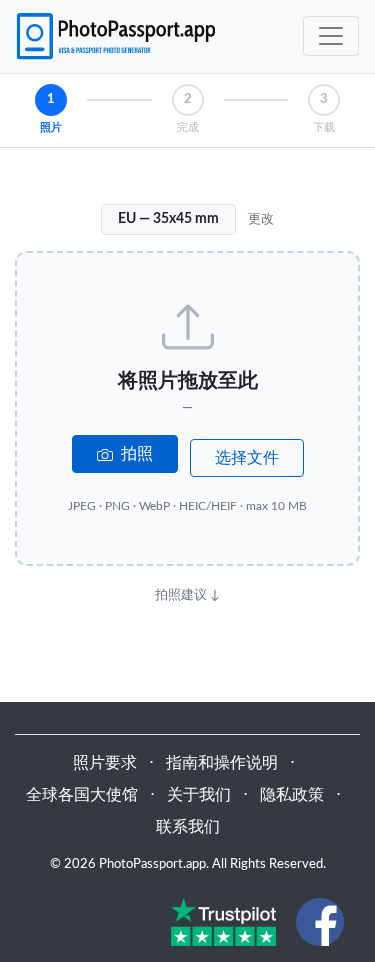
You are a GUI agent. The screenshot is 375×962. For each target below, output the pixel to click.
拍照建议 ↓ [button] (187, 595)
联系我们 (188, 827)
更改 (261, 219)
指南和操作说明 (222, 763)
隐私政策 (292, 795)
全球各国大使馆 (82, 795)
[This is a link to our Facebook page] (320, 921)
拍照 (135, 454)
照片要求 (105, 763)
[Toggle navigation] (331, 36)
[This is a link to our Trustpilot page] (223, 921)
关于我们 (199, 795)
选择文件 (247, 458)
